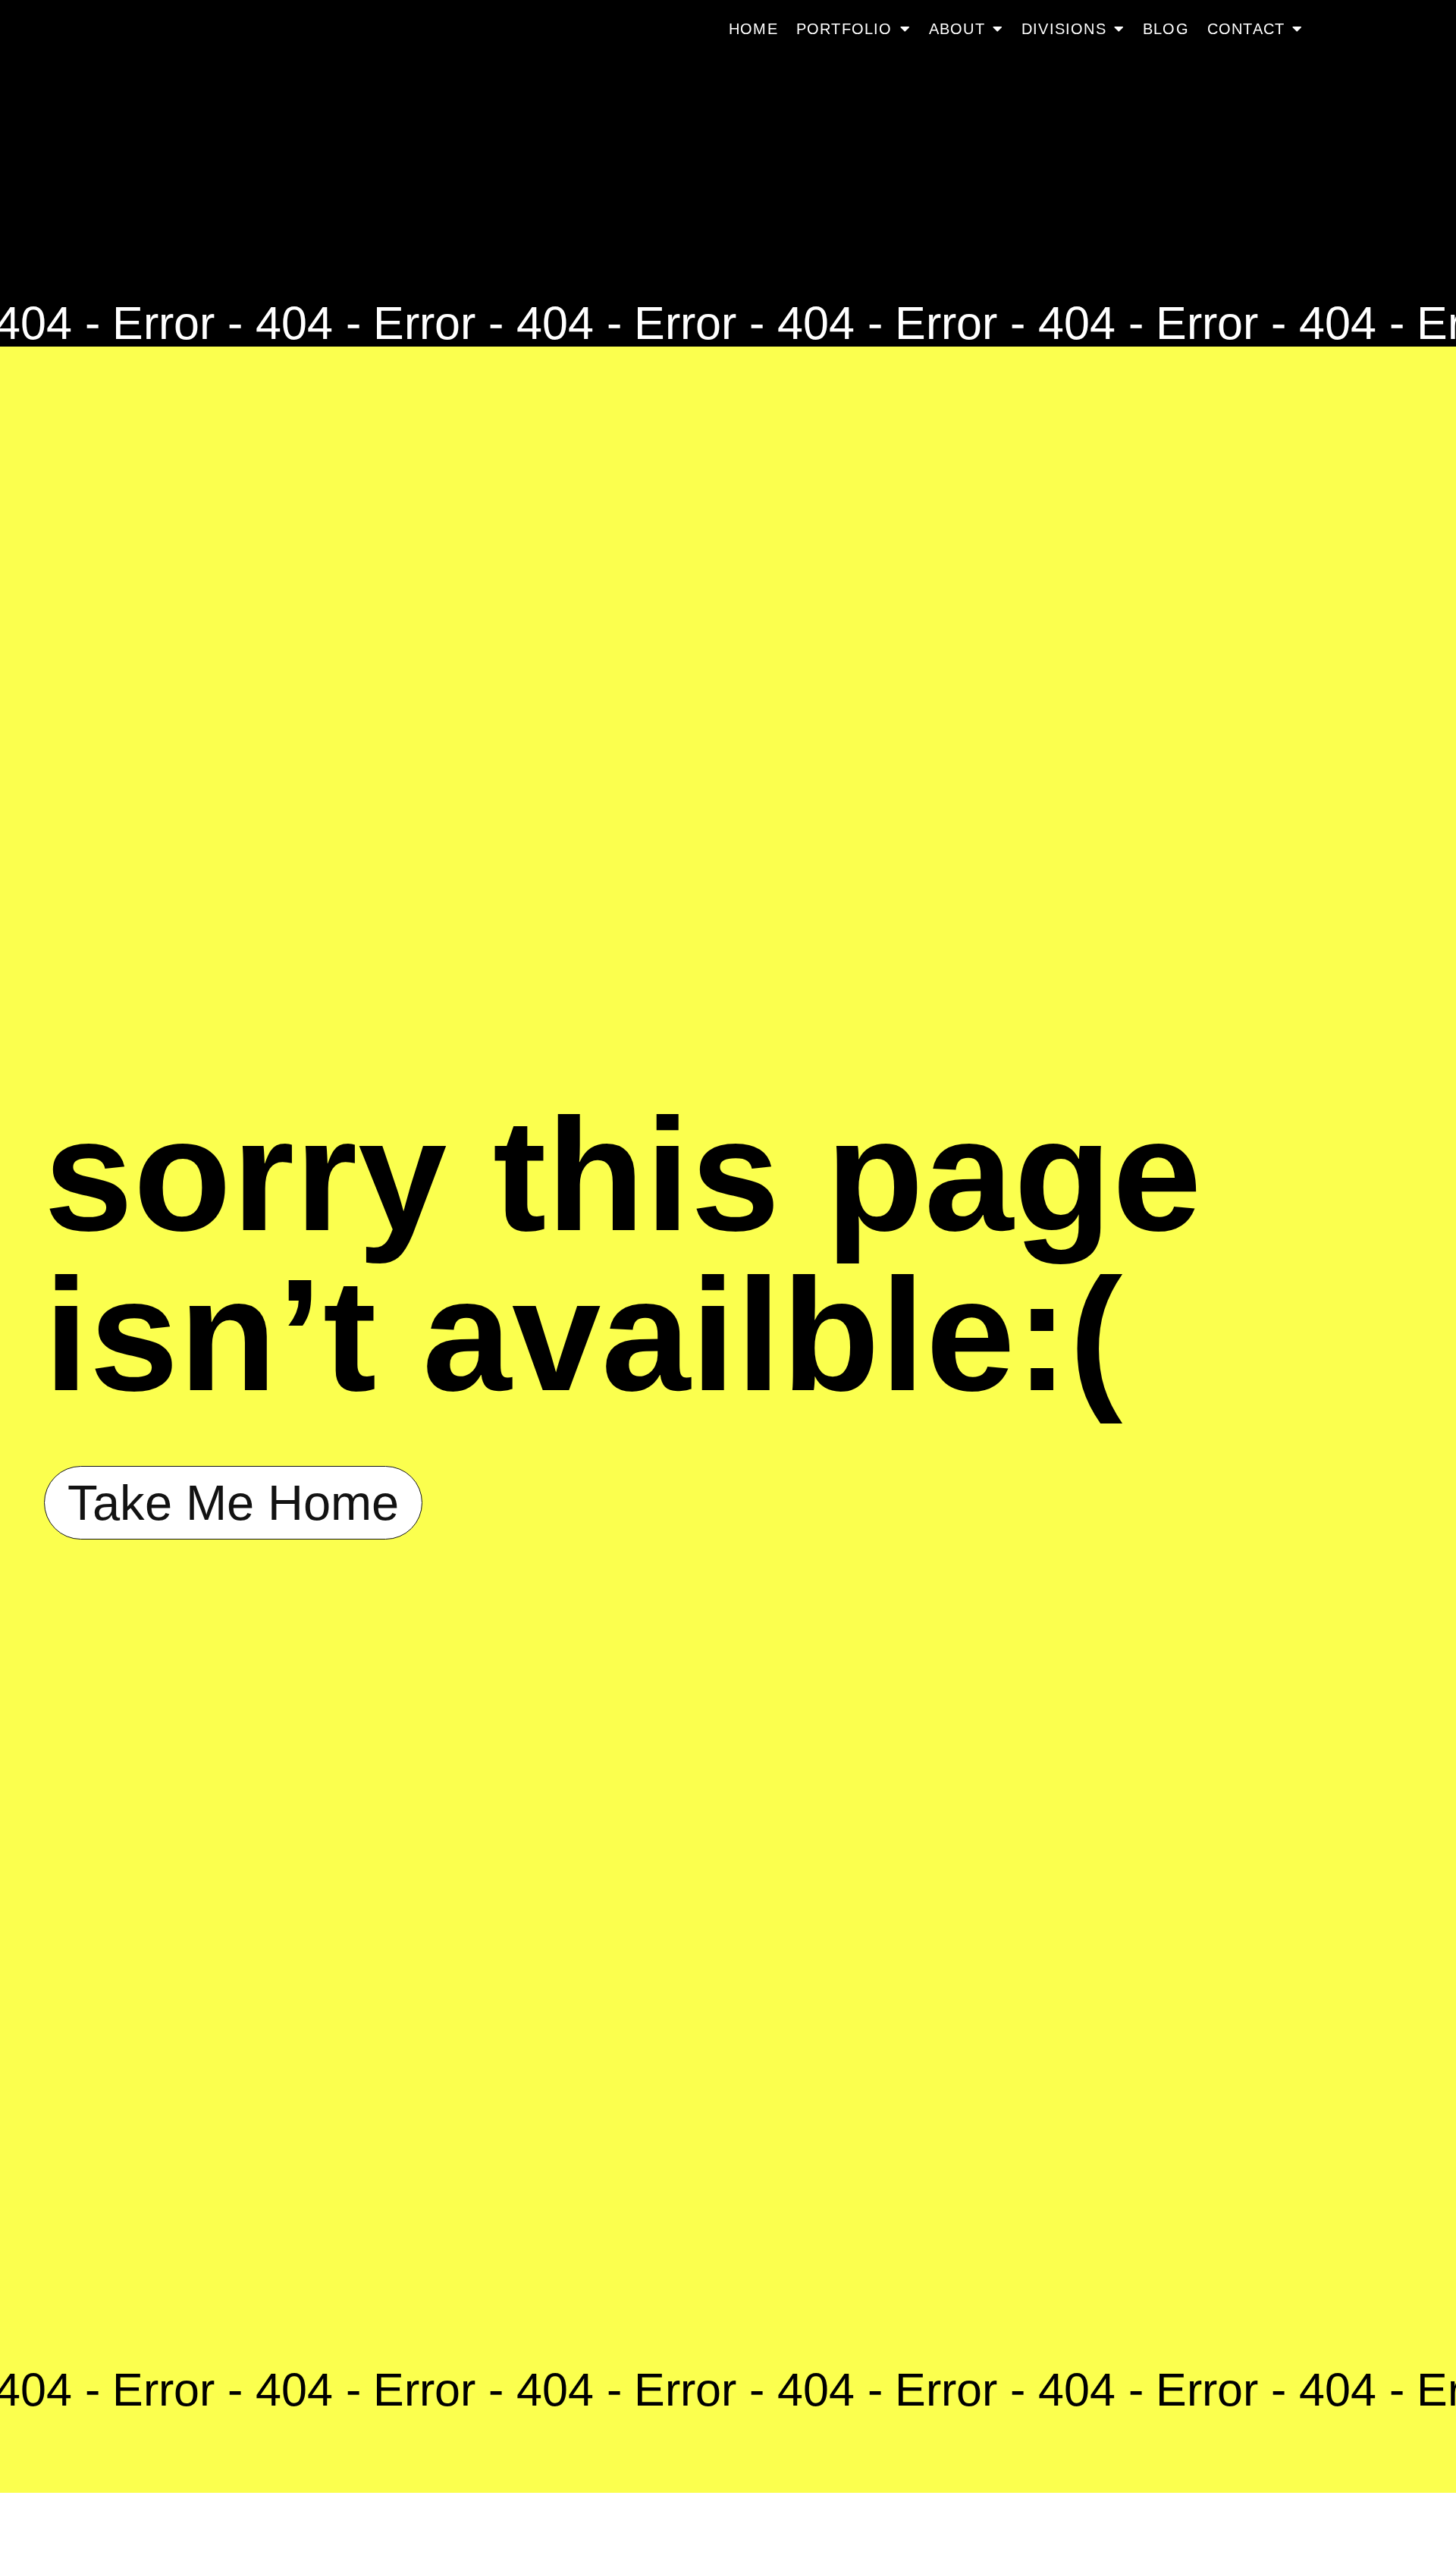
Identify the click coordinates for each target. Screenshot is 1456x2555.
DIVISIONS (1064, 29)
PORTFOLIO (844, 29)
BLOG (1166, 29)
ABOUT (957, 29)
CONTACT (1246, 29)
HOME (753, 29)
